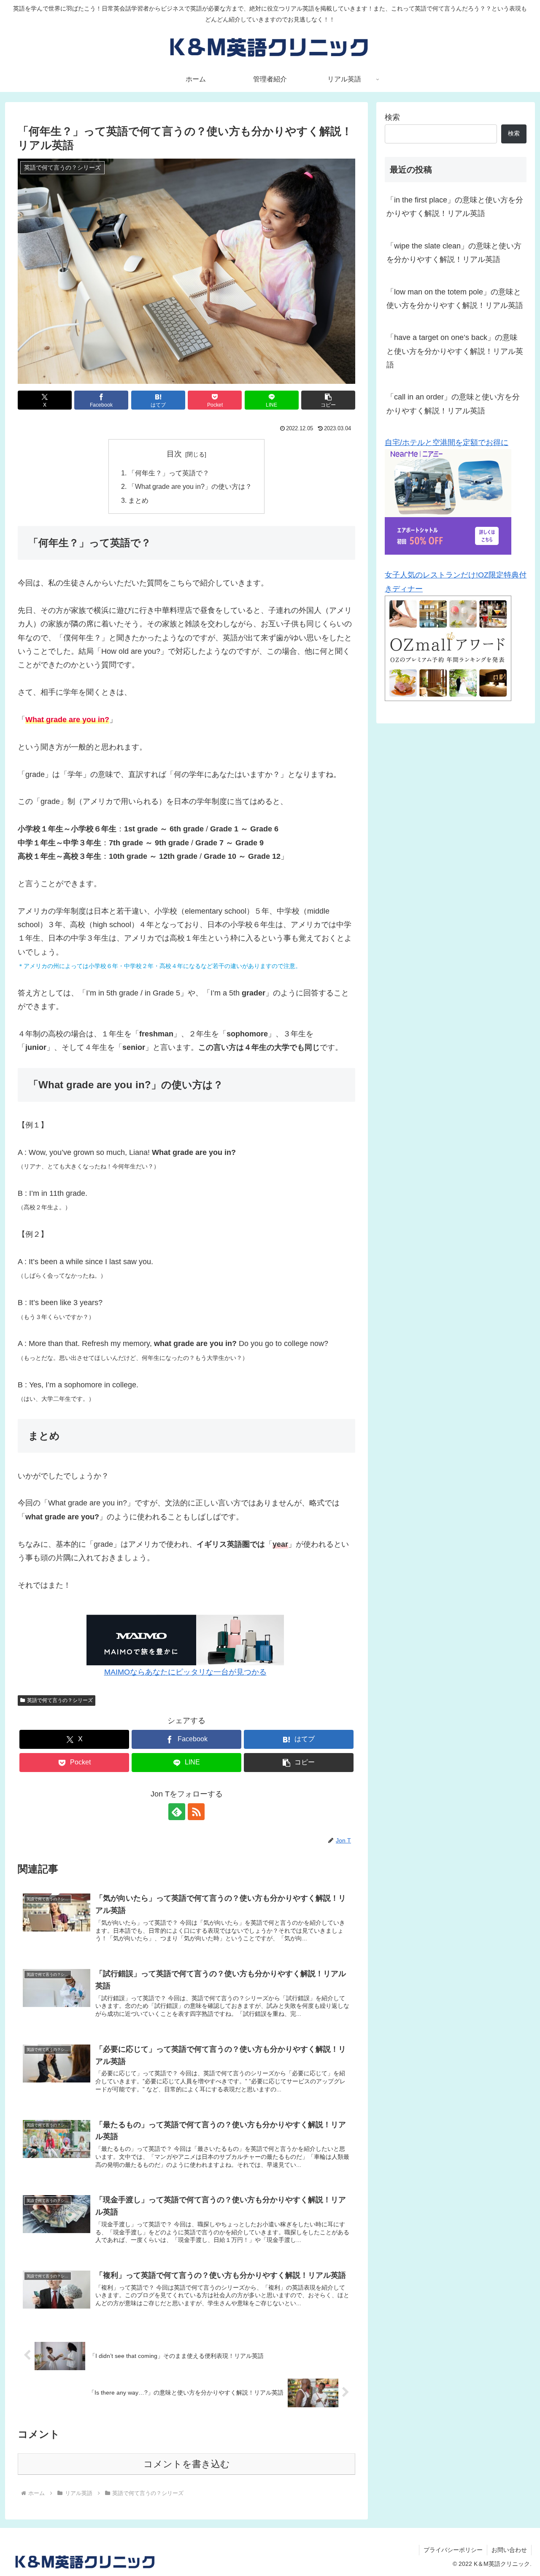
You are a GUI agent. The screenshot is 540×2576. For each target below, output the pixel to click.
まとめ (138, 500)
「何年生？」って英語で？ (169, 473)
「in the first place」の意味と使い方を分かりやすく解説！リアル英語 (455, 207)
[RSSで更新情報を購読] (196, 1812)
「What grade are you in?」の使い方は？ (190, 486)
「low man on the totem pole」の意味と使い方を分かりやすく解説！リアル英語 (455, 299)
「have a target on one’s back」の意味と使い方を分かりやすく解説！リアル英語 (455, 351)
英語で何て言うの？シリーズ (60, 1700)
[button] (328, 400)
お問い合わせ (509, 2550)
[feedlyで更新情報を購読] (177, 1812)
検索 (392, 117)
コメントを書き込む (187, 2464)
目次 (174, 454)
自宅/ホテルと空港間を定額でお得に (447, 442)
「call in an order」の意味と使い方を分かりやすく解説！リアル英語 (453, 404)
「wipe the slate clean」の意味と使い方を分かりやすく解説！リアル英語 (454, 253)
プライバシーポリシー (453, 2550)
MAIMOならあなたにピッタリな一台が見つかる (185, 1672)
